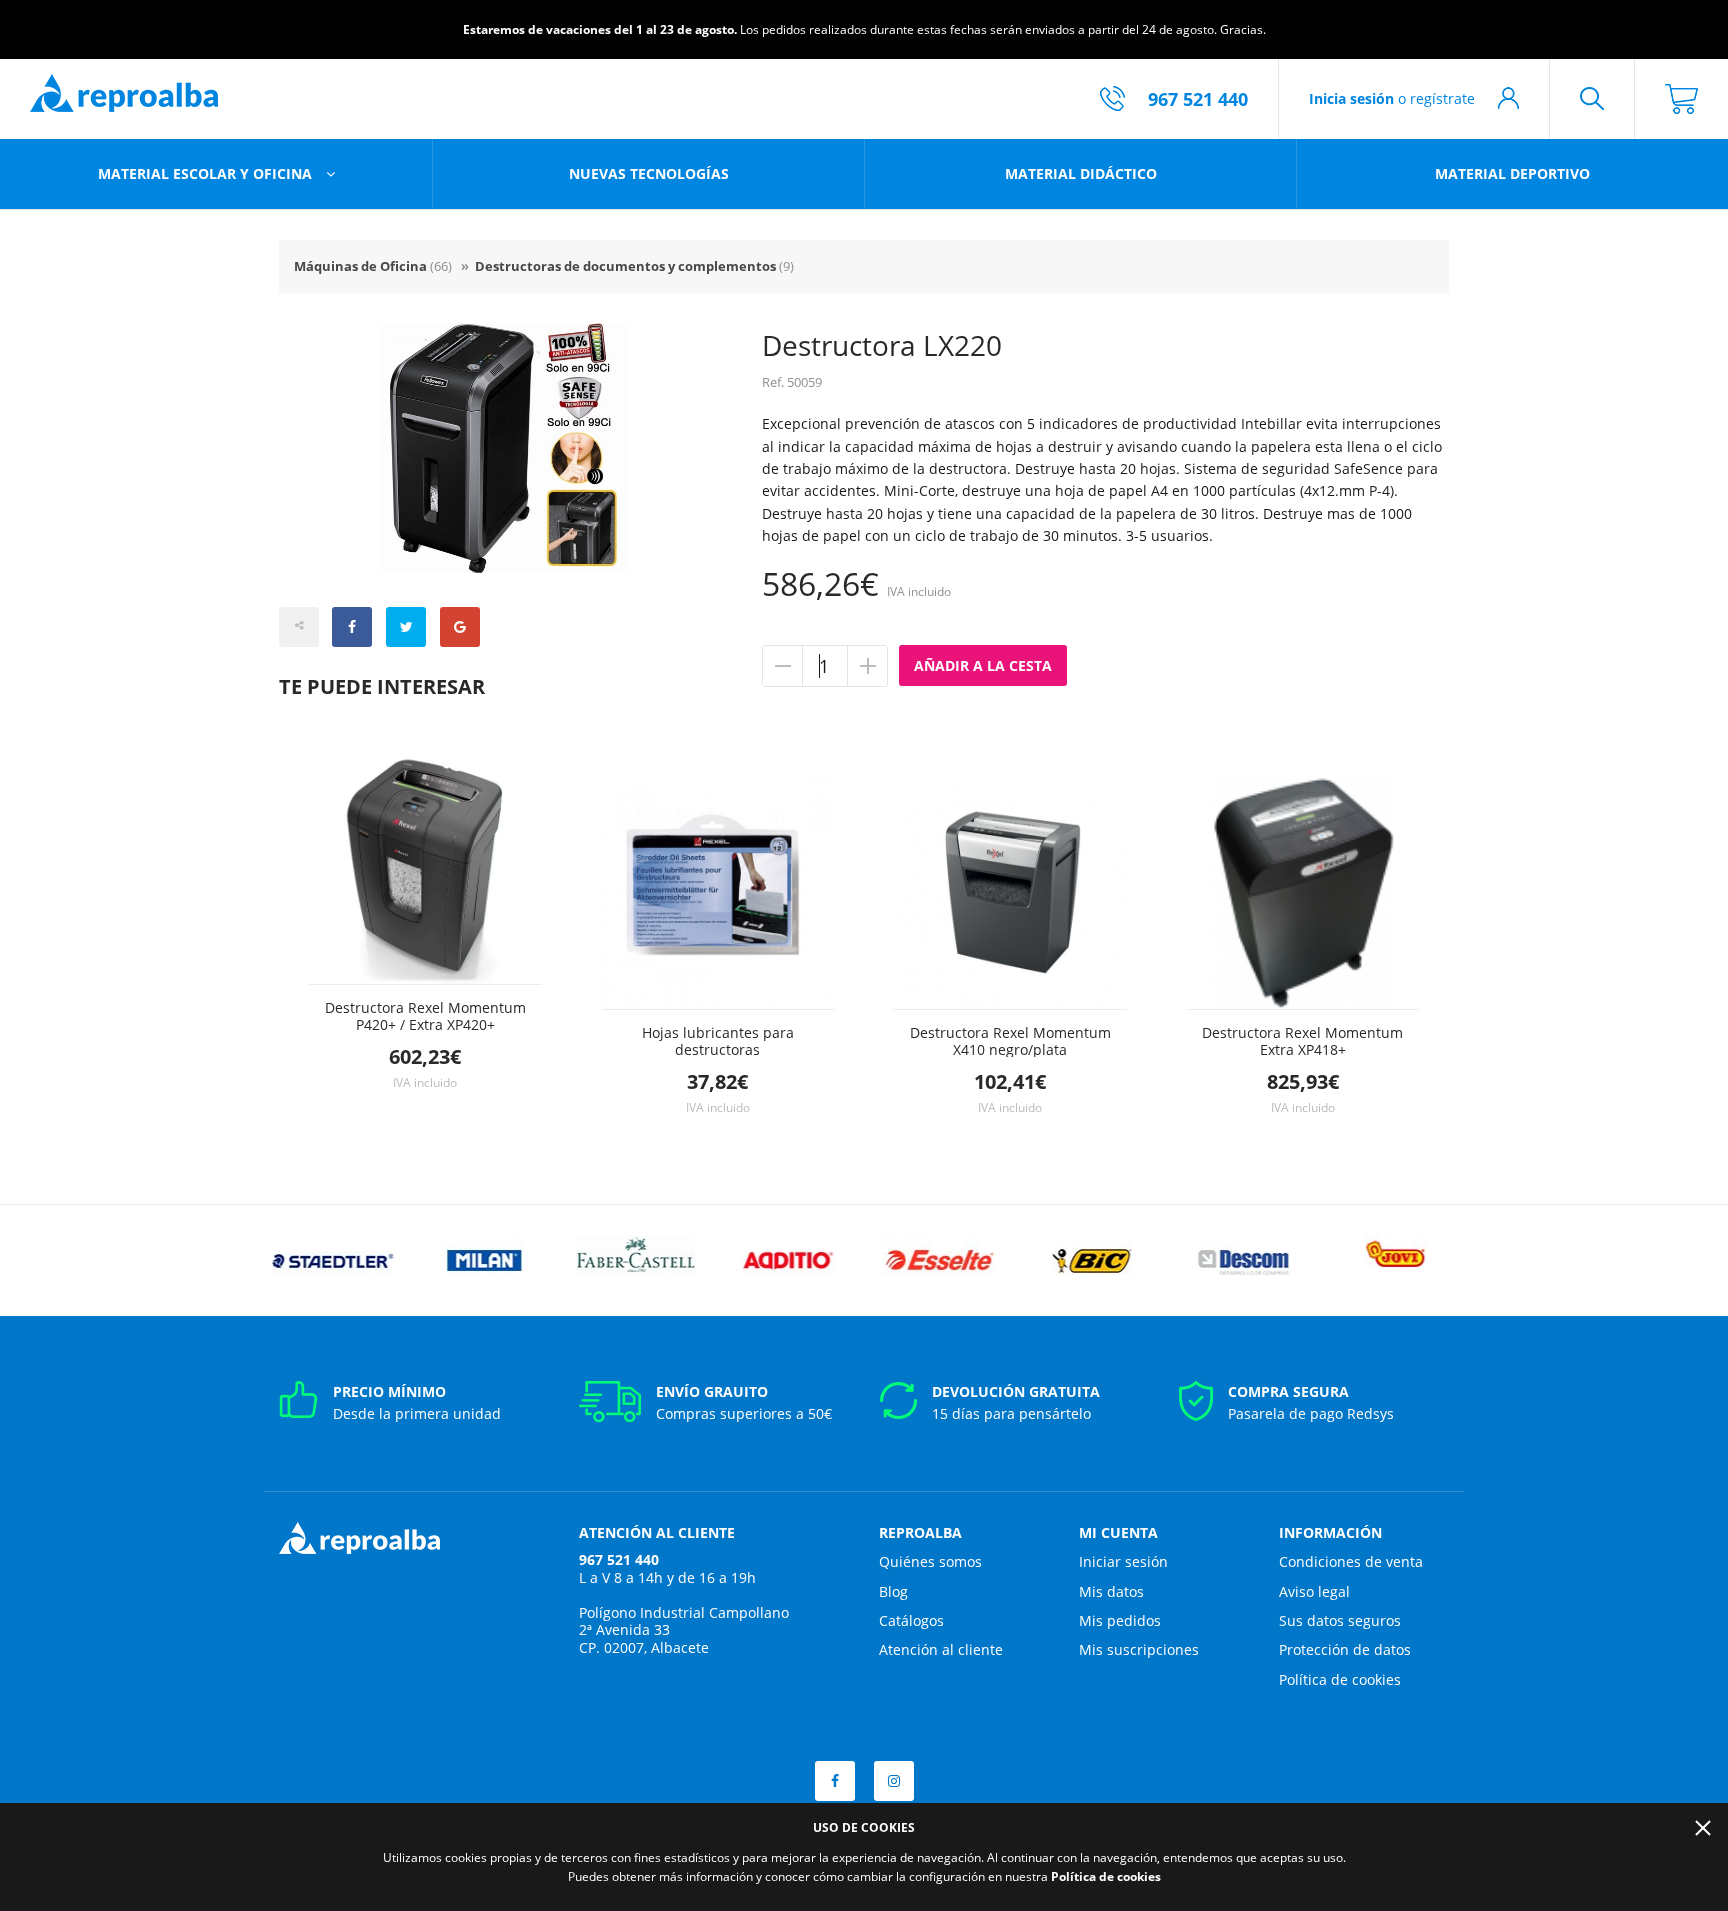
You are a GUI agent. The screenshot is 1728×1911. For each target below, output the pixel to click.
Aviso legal (1314, 1591)
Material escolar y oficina (207, 173)
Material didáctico (1081, 173)
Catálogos (911, 1620)
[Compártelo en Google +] (460, 627)
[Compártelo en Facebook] (352, 627)
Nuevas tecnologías (649, 173)
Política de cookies (1340, 1679)
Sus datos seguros (1340, 1620)
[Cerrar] (1703, 1828)
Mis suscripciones (1139, 1649)
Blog (893, 1591)
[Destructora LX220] (505, 448)
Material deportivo (1512, 173)
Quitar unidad (783, 666)
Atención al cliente (941, 1649)
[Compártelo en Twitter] (406, 627)
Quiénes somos (930, 1561)
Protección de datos (1345, 1649)
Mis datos (1111, 1591)
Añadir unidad (867, 666)
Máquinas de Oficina (373, 266)
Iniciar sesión (1123, 1561)
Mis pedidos (1120, 1620)
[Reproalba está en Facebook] (835, 1781)
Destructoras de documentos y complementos (634, 266)
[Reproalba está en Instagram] (894, 1781)
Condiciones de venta (1351, 1561)
